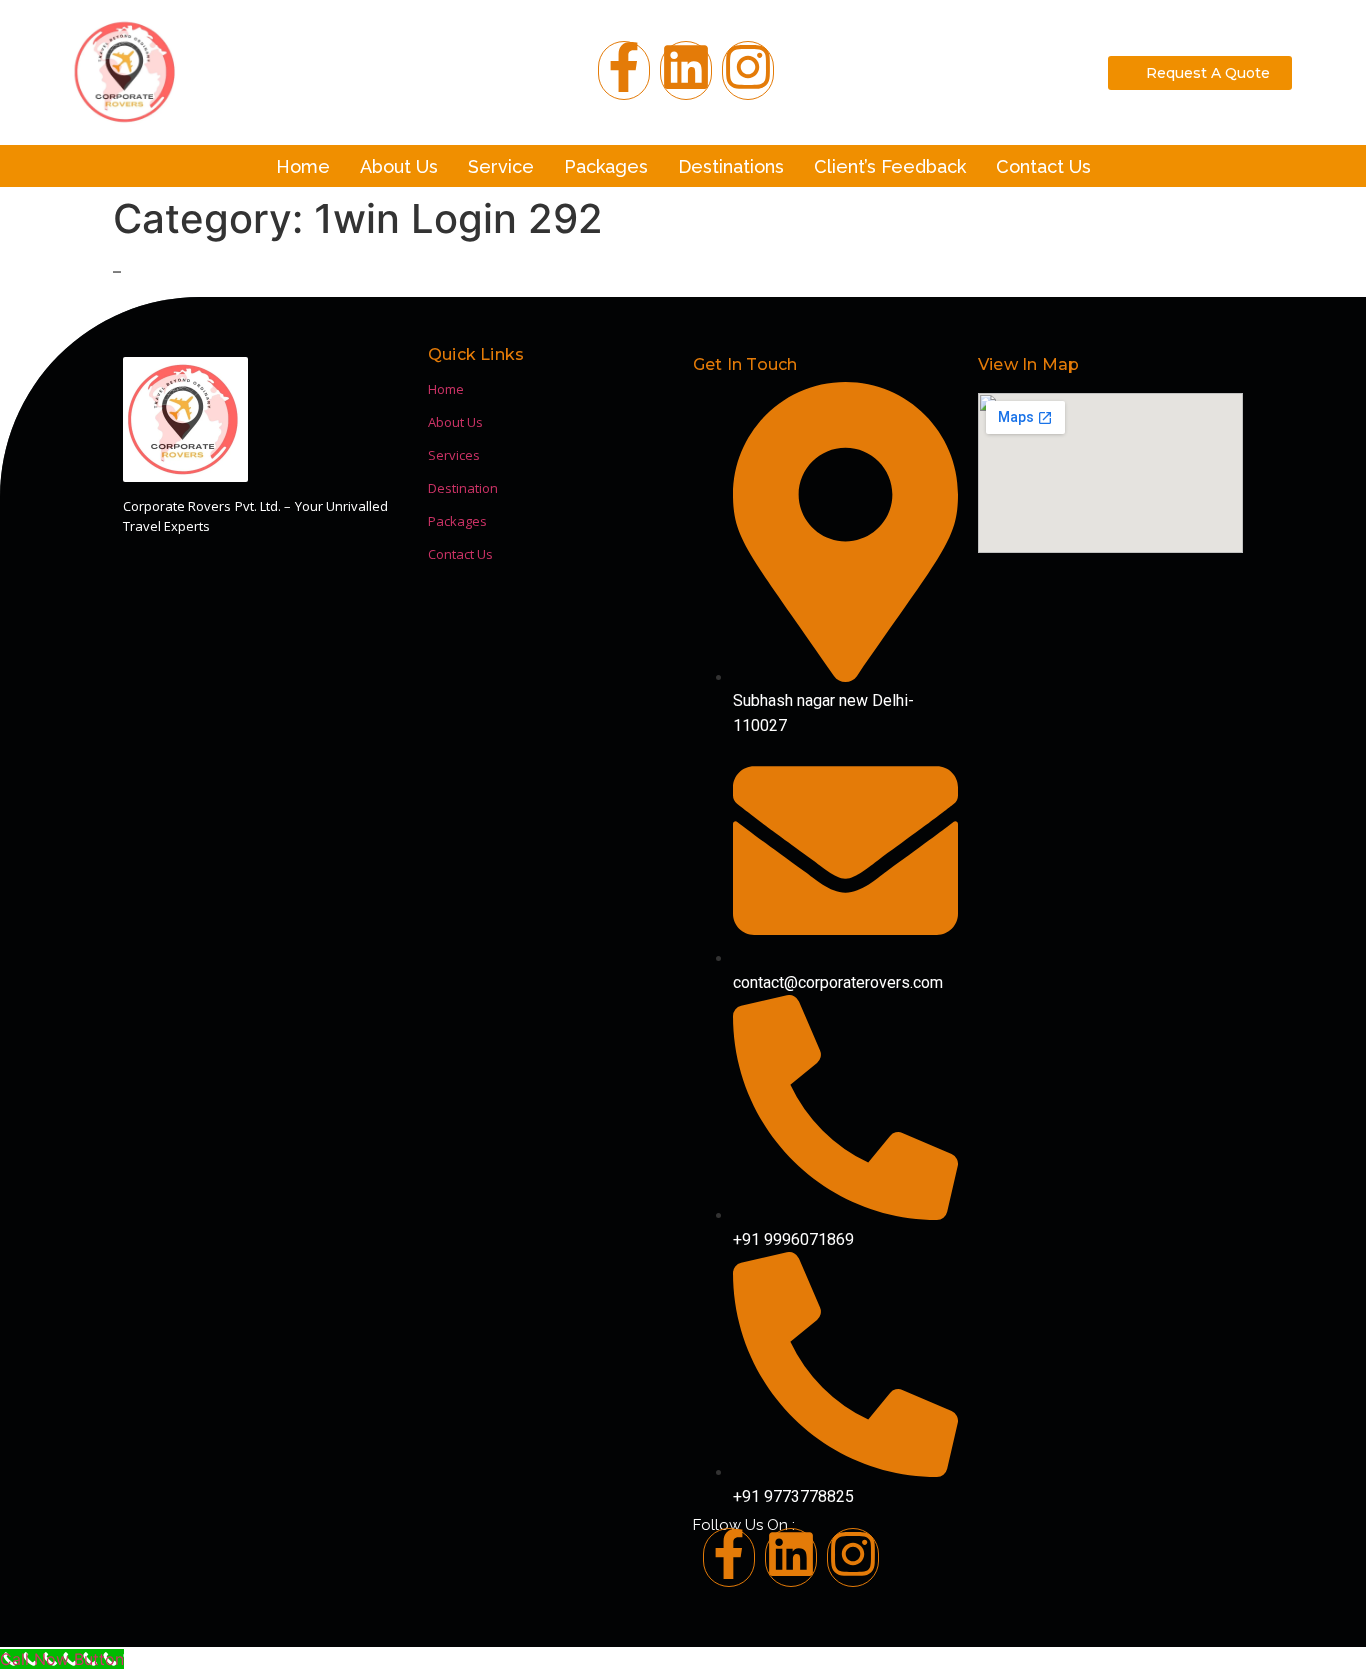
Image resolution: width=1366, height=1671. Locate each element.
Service (501, 166)
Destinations (731, 166)
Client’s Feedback (890, 166)
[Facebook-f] (624, 70)
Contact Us (1043, 166)
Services (454, 455)
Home (303, 166)
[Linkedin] (791, 1557)
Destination (463, 488)
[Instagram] (748, 70)
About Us (399, 166)
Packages (606, 166)
